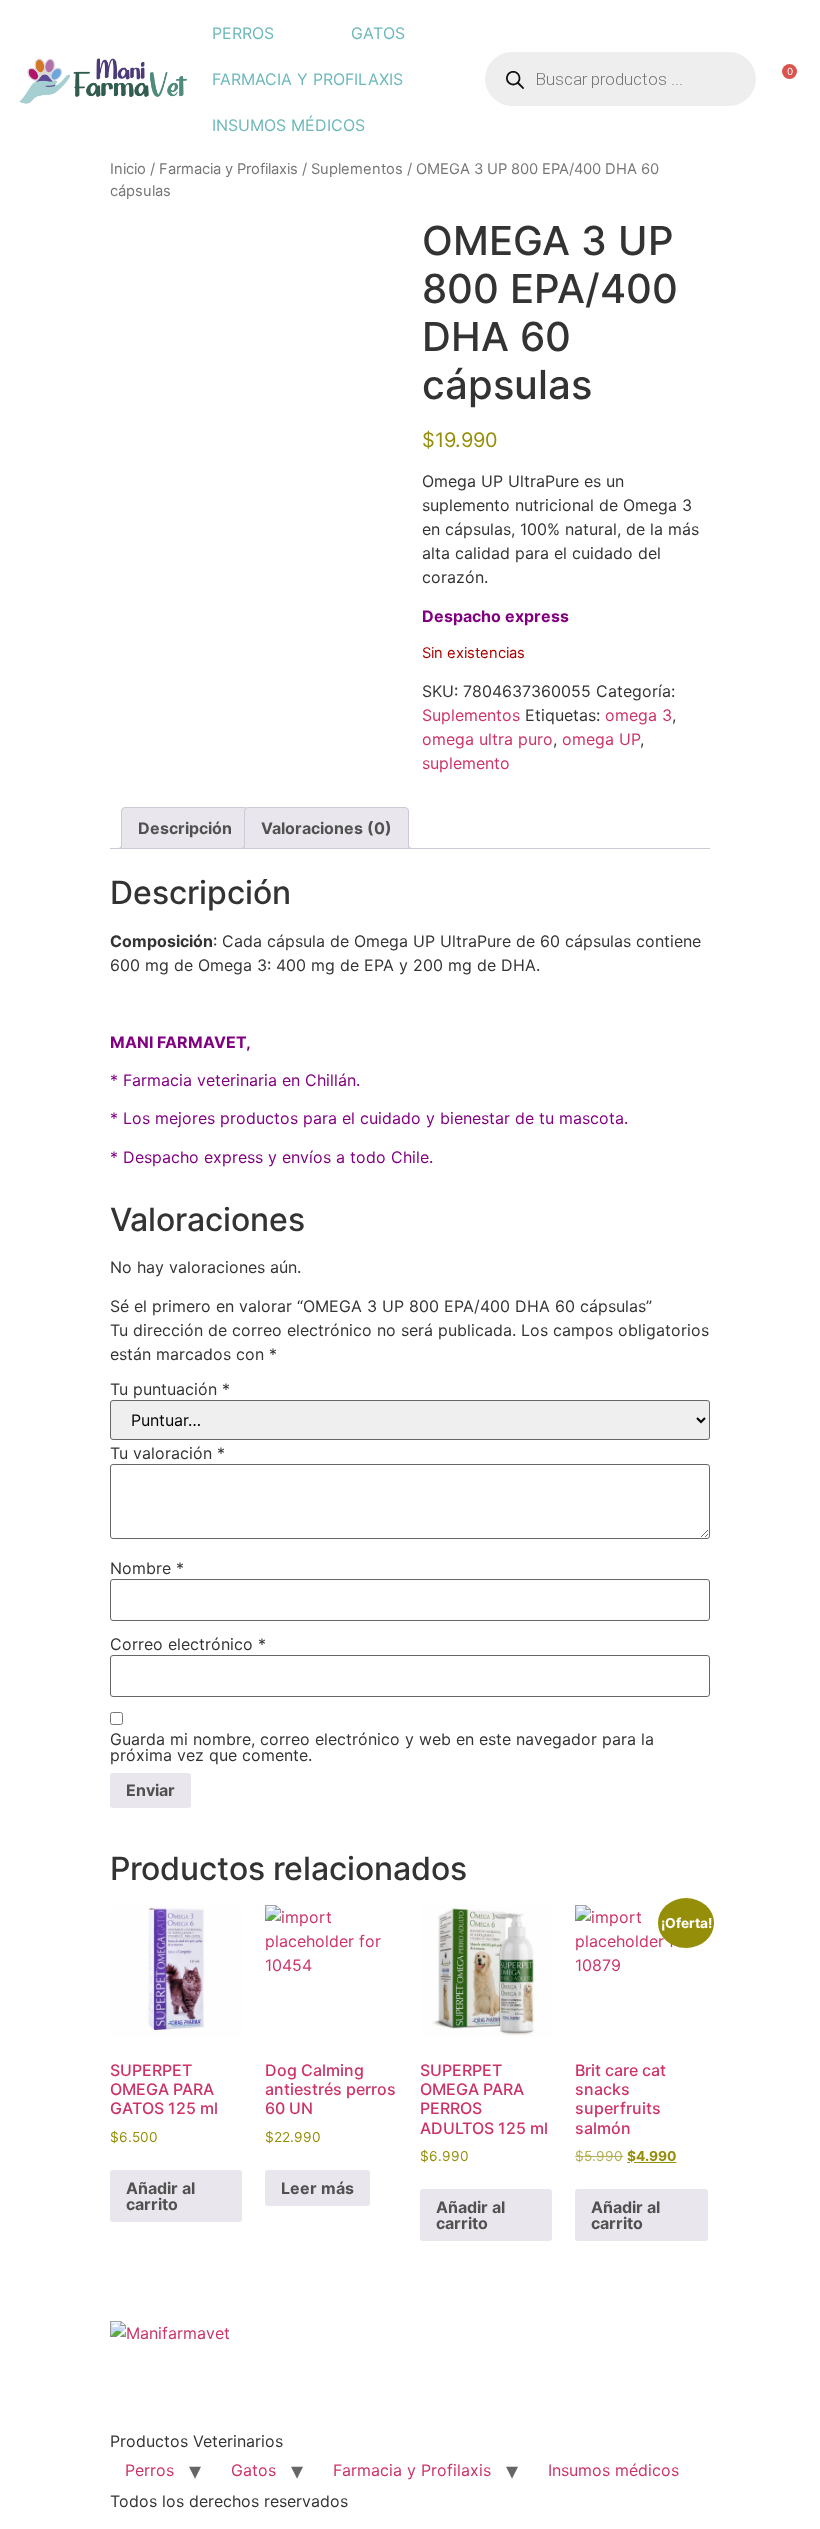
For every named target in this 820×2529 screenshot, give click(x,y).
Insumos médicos (288, 125)
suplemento (466, 763)
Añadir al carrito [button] (160, 2196)
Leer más (317, 2188)
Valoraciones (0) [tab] (326, 828)
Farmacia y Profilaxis (307, 79)
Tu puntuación (170, 1389)
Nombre (147, 1568)
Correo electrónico (188, 1644)
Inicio (128, 169)
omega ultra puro (487, 739)
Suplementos (357, 169)
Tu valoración (167, 1453)
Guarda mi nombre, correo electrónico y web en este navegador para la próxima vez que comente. (382, 1747)
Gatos (378, 33)
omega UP (601, 739)
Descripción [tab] (185, 828)
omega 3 (638, 715)
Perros (243, 33)
